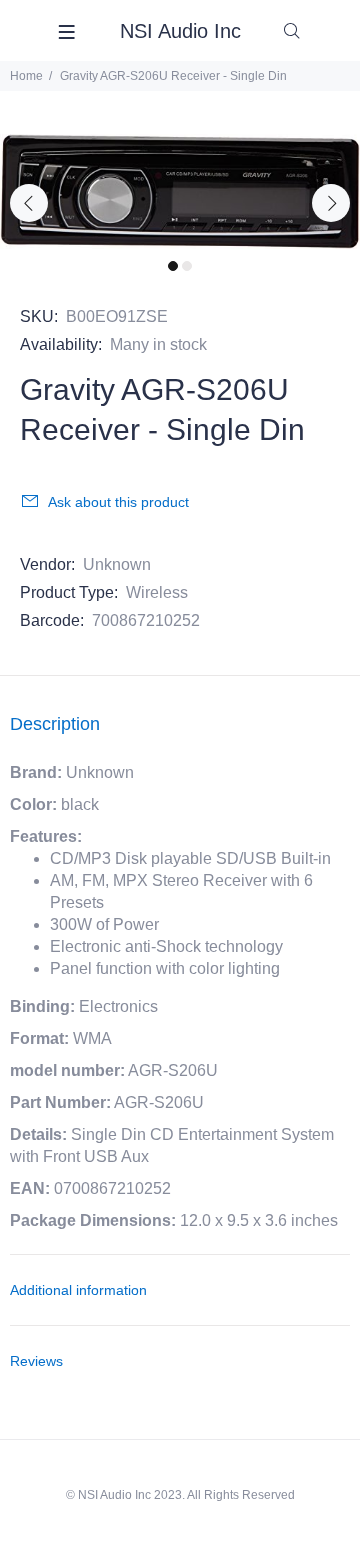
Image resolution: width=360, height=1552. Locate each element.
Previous (29, 203)
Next (331, 203)
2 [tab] (187, 266)
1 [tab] (173, 266)
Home (26, 76)
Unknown (117, 564)
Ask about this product (118, 502)
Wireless (157, 592)
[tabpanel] (180, 191)
